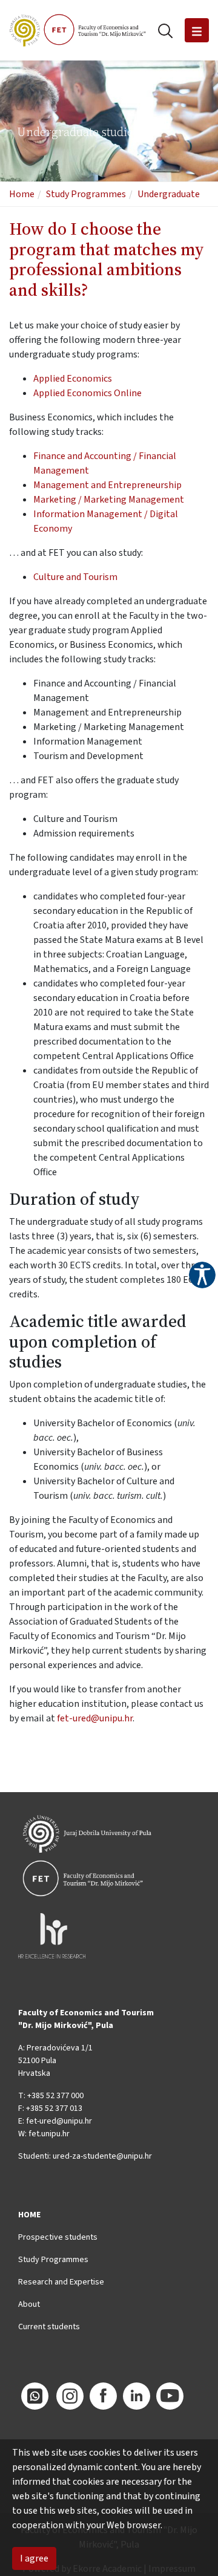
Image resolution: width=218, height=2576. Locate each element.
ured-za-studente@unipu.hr (102, 2156)
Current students (49, 2327)
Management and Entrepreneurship (107, 485)
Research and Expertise (61, 2282)
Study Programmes (86, 194)
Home (22, 194)
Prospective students (58, 2237)
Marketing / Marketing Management (109, 500)
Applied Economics (73, 379)
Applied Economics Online (88, 393)
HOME (29, 2215)
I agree (34, 2558)
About (29, 2304)
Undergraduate (169, 194)
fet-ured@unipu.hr (95, 1718)
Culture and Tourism (75, 577)
